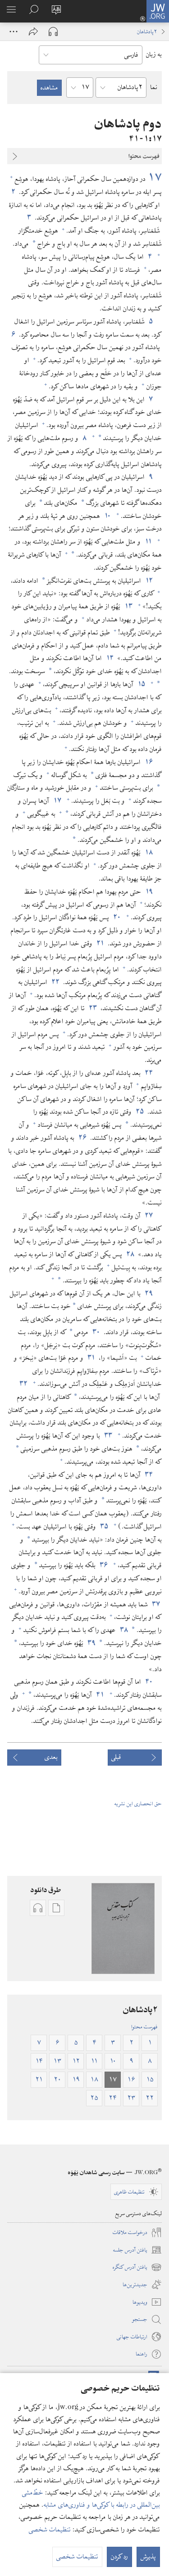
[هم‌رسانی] (33, 31)
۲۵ (139, 1112)
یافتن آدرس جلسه (137, 2250)
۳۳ (108, 1436)
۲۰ (117, 917)
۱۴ (110, 658)
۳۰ (96, 1332)
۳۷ (156, 1605)
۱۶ (148, 762)
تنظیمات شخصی (50, 2530)
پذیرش (148, 2557)
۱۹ (149, 892)
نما (154, 87)
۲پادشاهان (147, 31)
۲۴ (148, 1073)
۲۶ (82, 1138)
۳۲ (23, 1384)
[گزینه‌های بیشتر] (14, 31)
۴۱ (100, 1695)
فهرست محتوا (144, 2027)
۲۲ (55, 982)
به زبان (154, 54)
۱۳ (128, 607)
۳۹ (91, 1643)
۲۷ (148, 1216)
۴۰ (149, 1682)
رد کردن (119, 2557)
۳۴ (148, 1475)
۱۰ (107, 516)
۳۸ (124, 1630)
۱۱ (148, 542)
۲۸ (130, 1254)
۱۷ (155, 178)
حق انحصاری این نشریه (138, 1803)
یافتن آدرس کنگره (137, 2267)
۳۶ (103, 1565)
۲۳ (93, 1008)
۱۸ (148, 853)
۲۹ (148, 1294)
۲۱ (100, 944)
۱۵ (141, 684)
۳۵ (104, 1527)
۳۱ (91, 1358)
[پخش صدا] (53, 31)
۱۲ (149, 581)
